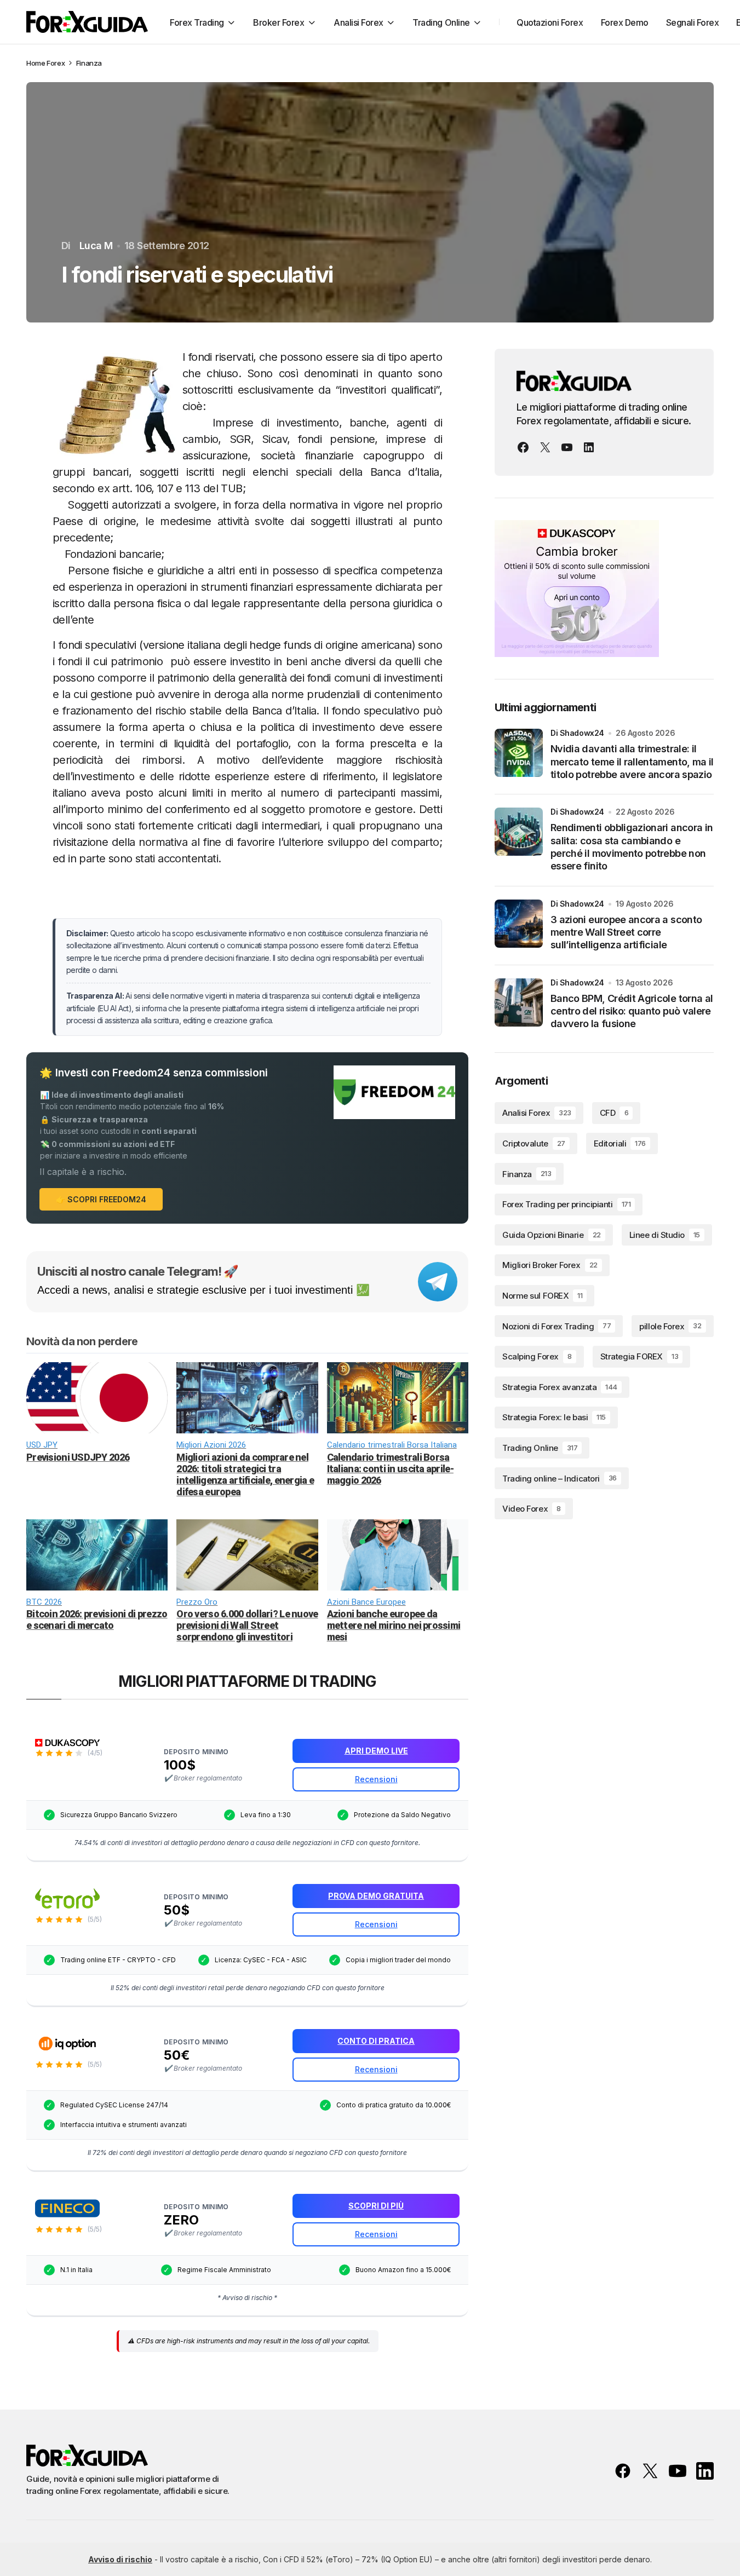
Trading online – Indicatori (560, 1479)
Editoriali (620, 1143)
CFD (614, 1113)
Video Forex (532, 1509)
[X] (545, 447)
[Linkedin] (589, 447)
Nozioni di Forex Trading (557, 1326)
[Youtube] (567, 447)
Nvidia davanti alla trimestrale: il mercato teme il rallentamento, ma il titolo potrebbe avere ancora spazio (632, 762)
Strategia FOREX (639, 1356)
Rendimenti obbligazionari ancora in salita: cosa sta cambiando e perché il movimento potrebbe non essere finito (632, 847)
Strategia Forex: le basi (554, 1417)
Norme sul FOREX (542, 1296)
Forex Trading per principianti (566, 1204)
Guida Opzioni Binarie (552, 1235)
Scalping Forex (537, 1356)
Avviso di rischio (120, 2559)
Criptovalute (534, 1143)
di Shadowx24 (577, 733)
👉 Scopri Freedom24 (101, 1199)
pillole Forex (670, 1326)
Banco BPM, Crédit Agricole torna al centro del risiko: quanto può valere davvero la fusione (632, 1011)
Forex (56, 63)
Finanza (89, 63)
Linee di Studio (665, 1235)
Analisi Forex (537, 1113)
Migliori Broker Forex (550, 1265)
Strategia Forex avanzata (560, 1387)
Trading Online (540, 1448)
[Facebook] (523, 447)
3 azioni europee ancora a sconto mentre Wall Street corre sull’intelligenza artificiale (626, 932)
